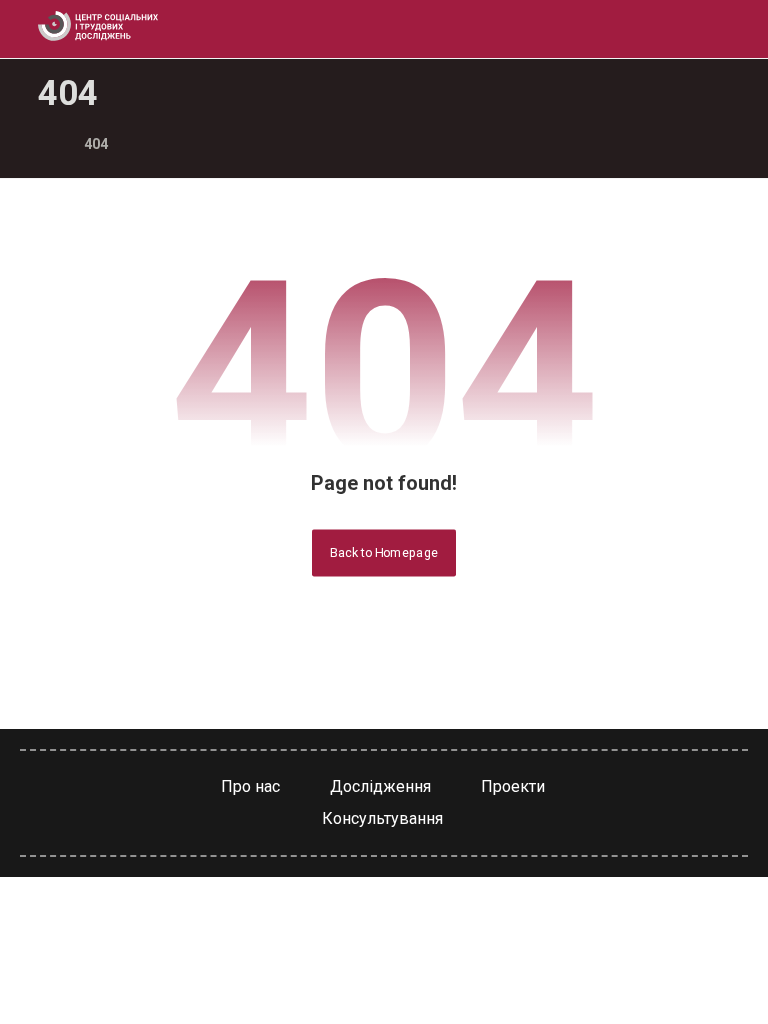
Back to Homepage (384, 553)
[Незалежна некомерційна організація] (98, 26)
